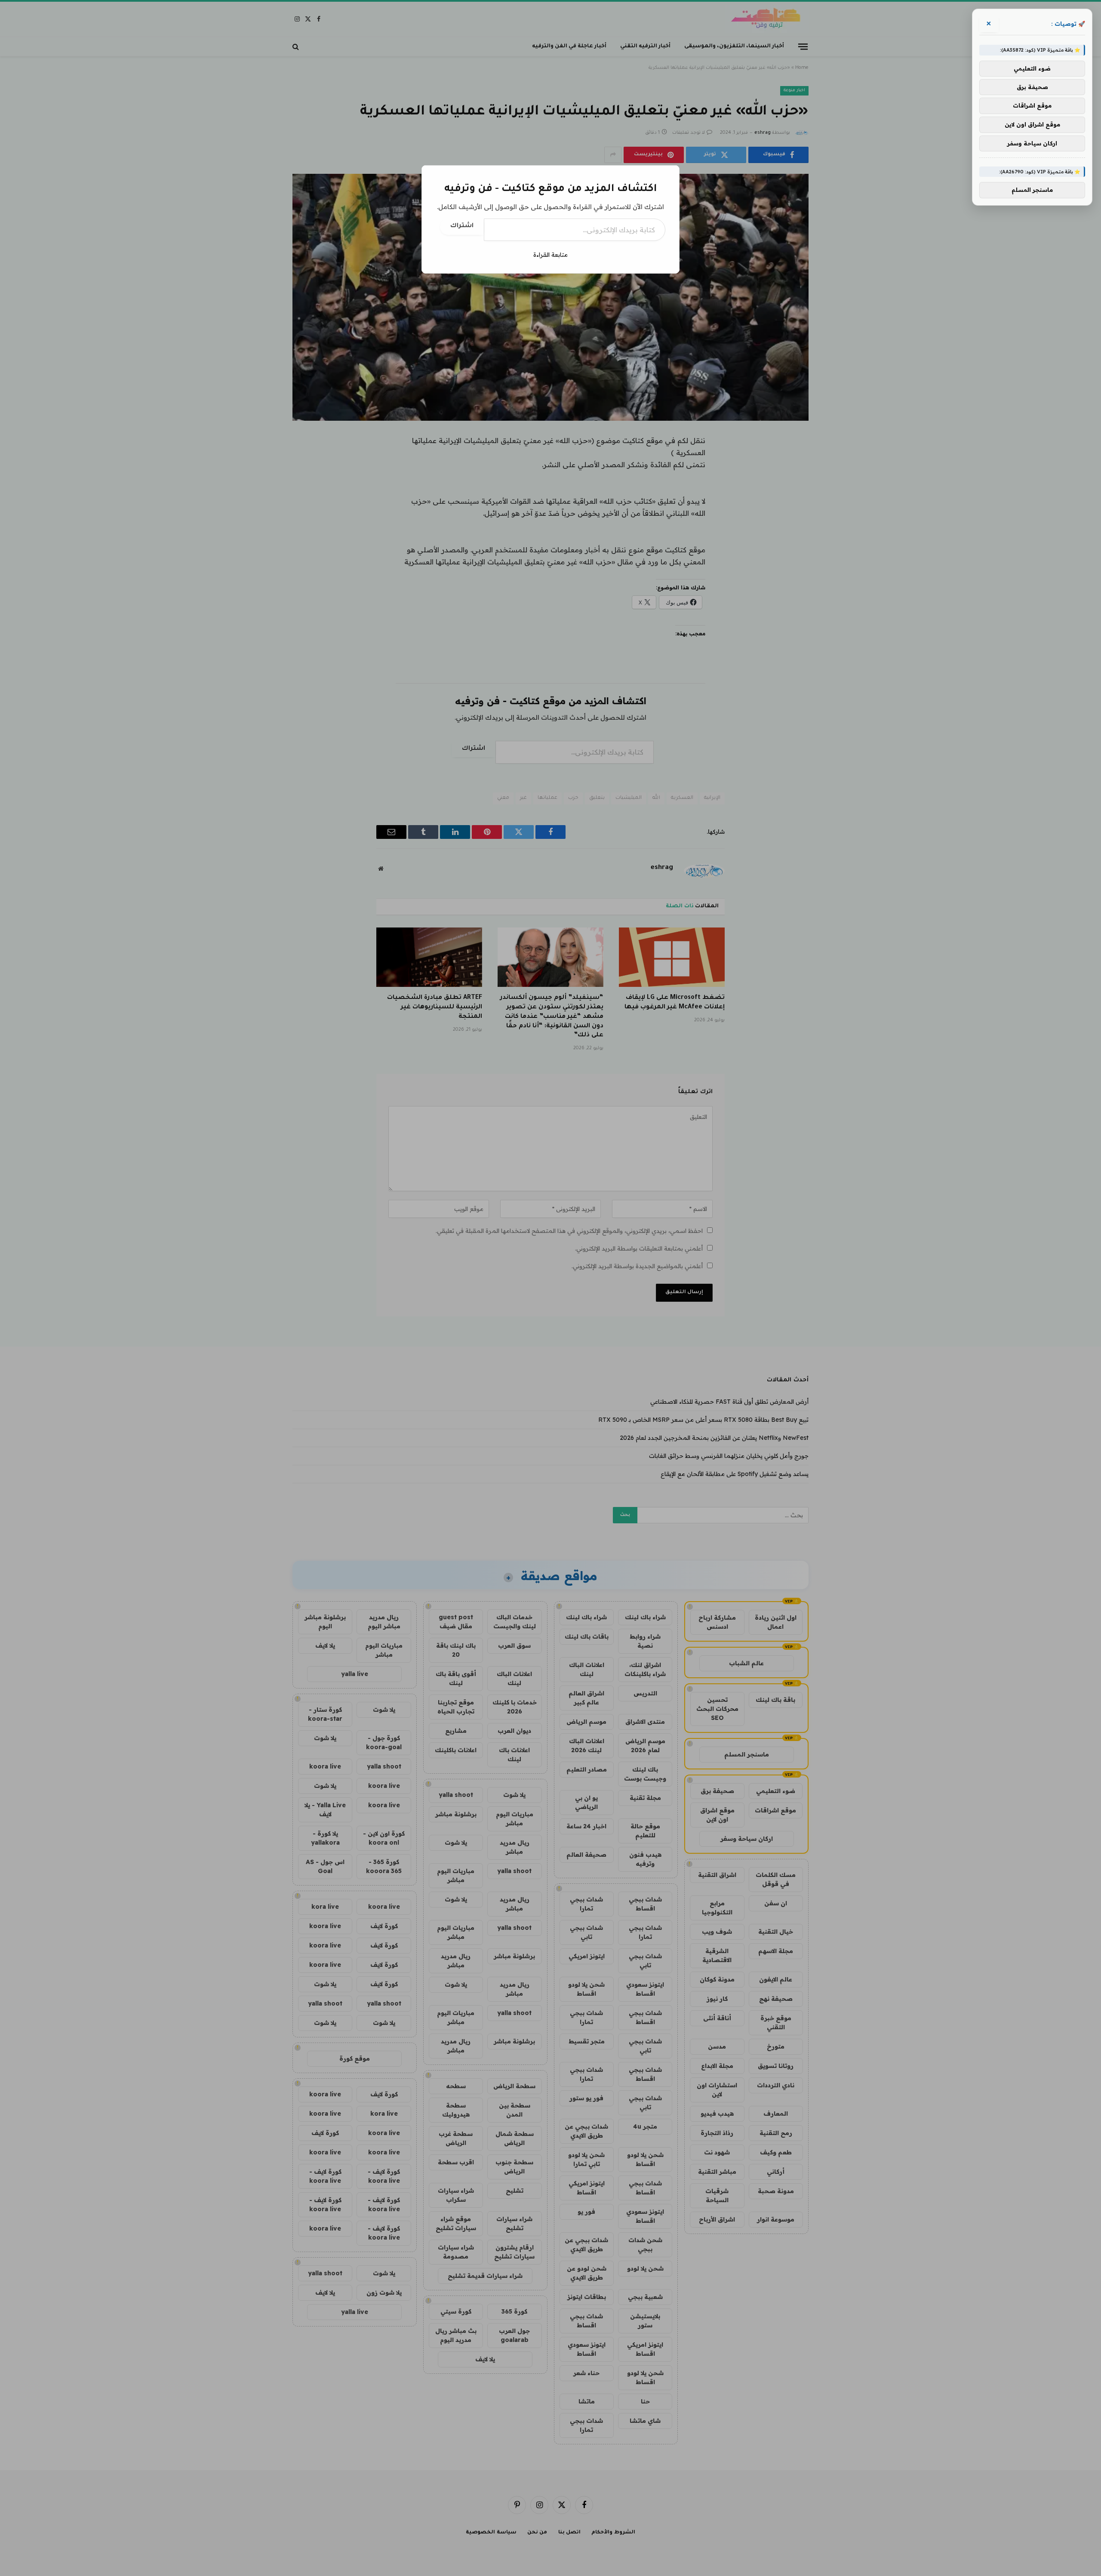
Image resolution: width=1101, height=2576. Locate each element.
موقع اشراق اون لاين (1032, 124)
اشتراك (462, 226)
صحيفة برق (1032, 87)
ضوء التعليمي (1032, 68)
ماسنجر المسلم (1032, 190)
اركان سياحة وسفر (1032, 143)
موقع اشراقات (1032, 106)
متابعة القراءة (550, 255)
